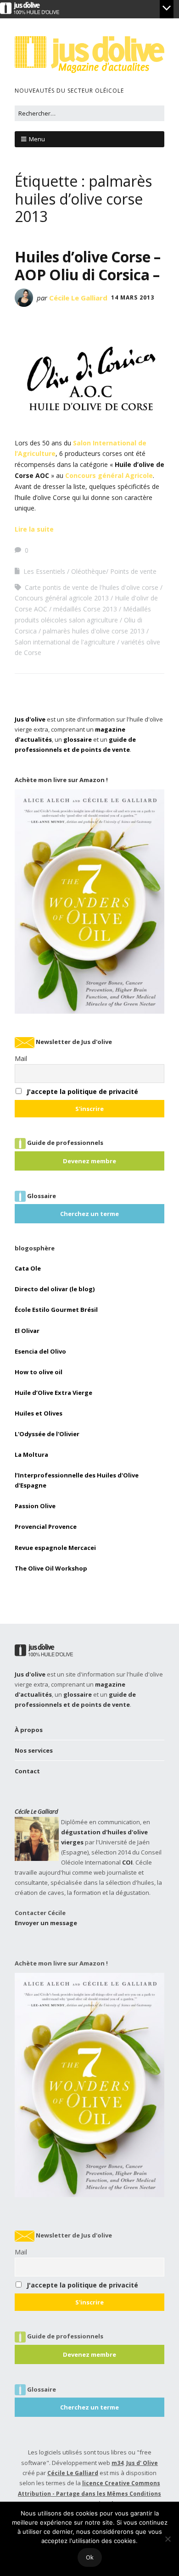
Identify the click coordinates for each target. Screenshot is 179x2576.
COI (127, 1862)
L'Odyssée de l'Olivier (47, 1434)
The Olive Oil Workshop (51, 1568)
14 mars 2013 (133, 297)
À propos (29, 1730)
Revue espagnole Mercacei (55, 1548)
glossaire (78, 739)
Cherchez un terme (89, 1214)
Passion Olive (35, 1506)
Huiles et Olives (39, 1413)
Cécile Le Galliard (78, 298)
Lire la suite (34, 529)
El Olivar (27, 1331)
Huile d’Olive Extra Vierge (53, 1393)
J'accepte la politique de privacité (82, 1091)
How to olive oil (39, 1372)
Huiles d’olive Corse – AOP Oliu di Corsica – (88, 265)
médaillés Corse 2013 (85, 609)
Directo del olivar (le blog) (55, 1289)
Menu (37, 139)
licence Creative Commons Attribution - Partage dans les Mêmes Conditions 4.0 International (89, 2493)
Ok (90, 2557)
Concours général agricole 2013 (62, 598)
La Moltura (31, 1455)
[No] (168, 2539)
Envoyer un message (46, 1923)
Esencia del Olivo (40, 1351)
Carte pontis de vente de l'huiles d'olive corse (92, 587)
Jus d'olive (30, 719)
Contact (27, 1771)
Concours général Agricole (109, 475)
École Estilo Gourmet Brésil (56, 1310)
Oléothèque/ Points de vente (114, 571)
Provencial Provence (46, 1527)
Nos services (34, 1750)
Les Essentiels (44, 571)
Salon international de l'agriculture (65, 642)
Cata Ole (28, 1268)
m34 (117, 2463)
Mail (21, 1058)
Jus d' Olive (142, 2463)
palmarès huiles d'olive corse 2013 (94, 631)
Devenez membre (89, 1161)
